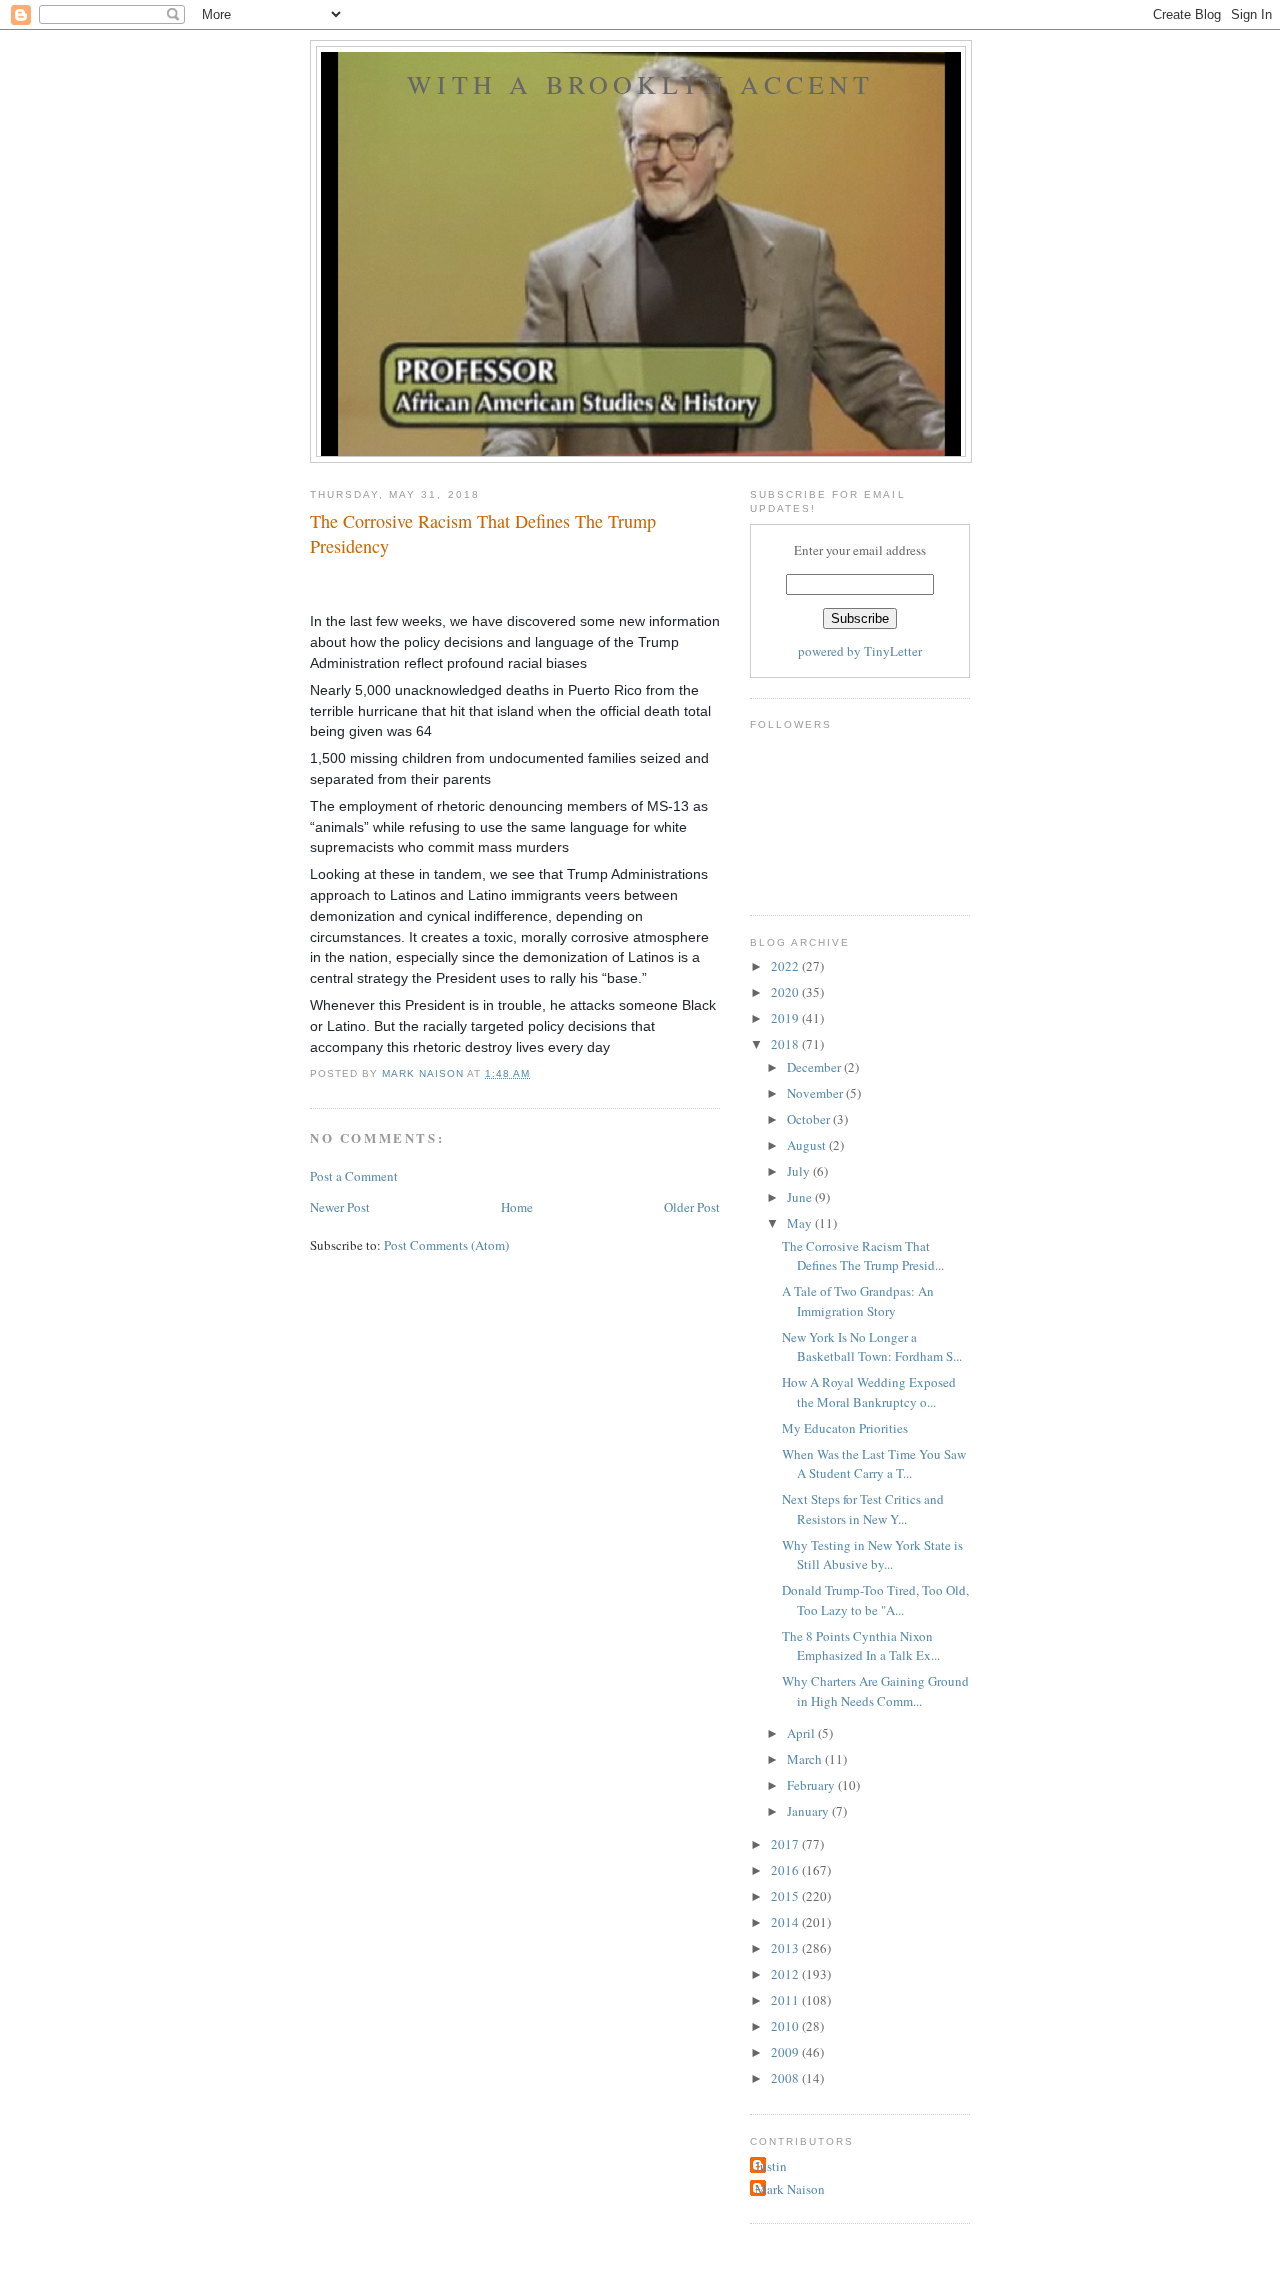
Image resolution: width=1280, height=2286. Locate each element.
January (809, 1811)
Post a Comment (354, 1176)
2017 (786, 1844)
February (812, 1785)
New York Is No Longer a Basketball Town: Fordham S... (872, 1347)
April (802, 1733)
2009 (786, 2052)
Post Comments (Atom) (446, 1245)
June (801, 1197)
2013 (786, 1948)
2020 (786, 992)
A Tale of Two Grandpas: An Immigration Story (858, 1301)
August (808, 1145)
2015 (786, 1896)
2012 (786, 1974)
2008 (786, 2078)
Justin (771, 2166)
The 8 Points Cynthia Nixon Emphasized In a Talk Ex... (861, 1646)
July (800, 1171)
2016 (786, 1870)
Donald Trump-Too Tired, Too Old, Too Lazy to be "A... (875, 1600)
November (816, 1093)
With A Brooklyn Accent (640, 84)
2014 (786, 1922)
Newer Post (340, 1207)
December (815, 1067)
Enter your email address (860, 550)
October (810, 1119)
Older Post (692, 1207)
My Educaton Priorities (845, 1428)
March (806, 1759)
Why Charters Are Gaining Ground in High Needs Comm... (875, 1691)
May (801, 1223)
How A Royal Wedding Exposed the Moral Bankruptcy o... (869, 1392)
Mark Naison (790, 2189)
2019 (786, 1018)
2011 (786, 2000)
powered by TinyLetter (860, 651)
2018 (786, 1044)
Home (517, 1207)
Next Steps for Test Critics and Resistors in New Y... (863, 1509)
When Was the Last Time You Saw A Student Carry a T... (874, 1464)
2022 (786, 966)
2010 (786, 2026)
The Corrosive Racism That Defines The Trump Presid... (863, 1256)
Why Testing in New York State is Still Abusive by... (872, 1555)
